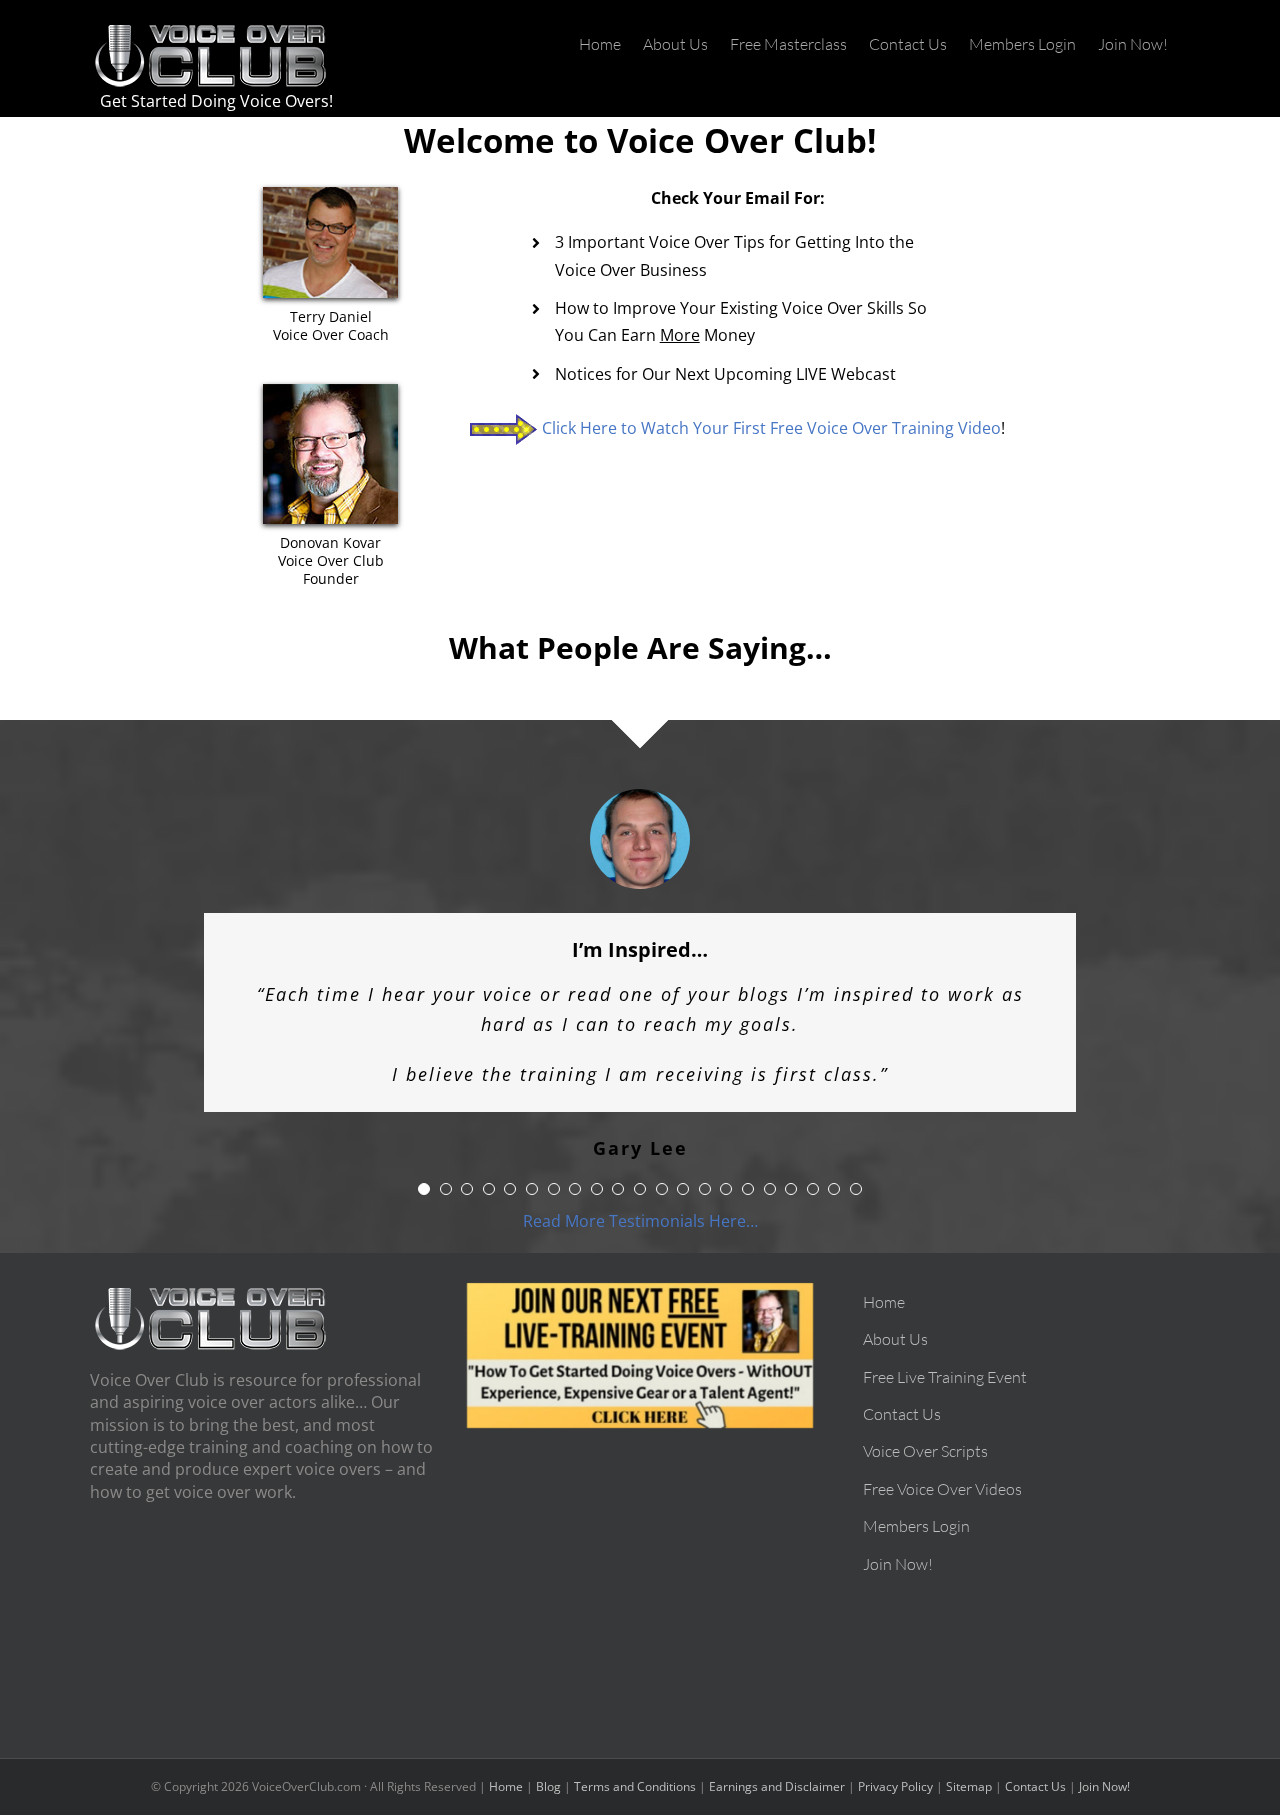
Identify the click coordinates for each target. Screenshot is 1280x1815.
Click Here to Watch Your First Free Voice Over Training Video (771, 428)
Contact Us (1035, 1766)
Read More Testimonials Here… (640, 1201)
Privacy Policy (895, 1766)
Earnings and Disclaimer (777, 1766)
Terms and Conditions (635, 1766)
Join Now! (1104, 1766)
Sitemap (969, 1766)
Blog (548, 1766)
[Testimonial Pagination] (424, 1169)
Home (506, 1766)
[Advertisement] (640, 1568)
